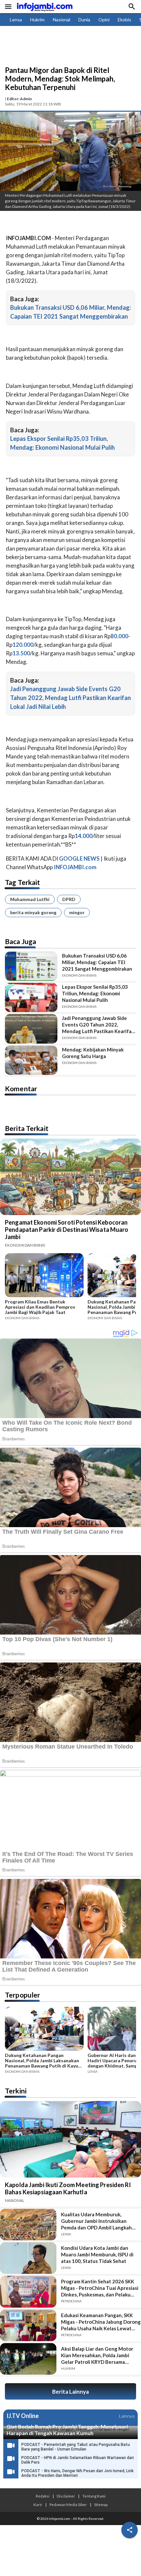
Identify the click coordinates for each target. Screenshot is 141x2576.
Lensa (16, 20)
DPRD (69, 899)
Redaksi (43, 2496)
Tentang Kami (94, 2496)
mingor (77, 912)
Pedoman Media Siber (68, 2504)
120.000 (23, 645)
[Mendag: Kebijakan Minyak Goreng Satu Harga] (31, 1060)
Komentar (21, 1088)
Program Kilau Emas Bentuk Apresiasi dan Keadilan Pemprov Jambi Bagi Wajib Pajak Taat (40, 1307)
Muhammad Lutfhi (30, 899)
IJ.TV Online (23, 2416)
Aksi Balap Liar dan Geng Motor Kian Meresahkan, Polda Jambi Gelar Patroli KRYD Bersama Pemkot (97, 2355)
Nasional (61, 20)
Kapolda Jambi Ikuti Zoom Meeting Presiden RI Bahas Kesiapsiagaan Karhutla (68, 2188)
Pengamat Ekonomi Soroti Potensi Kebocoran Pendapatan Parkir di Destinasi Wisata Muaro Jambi (67, 1230)
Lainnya (127, 2416)
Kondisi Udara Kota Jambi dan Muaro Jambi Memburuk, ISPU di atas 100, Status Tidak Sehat (97, 2254)
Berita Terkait (27, 1128)
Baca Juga (20, 941)
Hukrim (37, 20)
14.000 (84, 836)
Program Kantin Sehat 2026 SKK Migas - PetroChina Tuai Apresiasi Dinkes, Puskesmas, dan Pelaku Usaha (100, 2288)
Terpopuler (22, 1995)
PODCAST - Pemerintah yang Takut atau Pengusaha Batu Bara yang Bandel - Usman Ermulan (76, 2447)
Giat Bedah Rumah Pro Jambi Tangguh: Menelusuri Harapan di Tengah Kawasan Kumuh (67, 2430)
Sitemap (101, 2504)
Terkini (16, 2091)
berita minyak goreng (33, 912)
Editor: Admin (19, 99)
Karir (38, 2504)
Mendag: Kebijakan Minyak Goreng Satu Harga (93, 1053)
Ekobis (124, 20)
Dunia (84, 20)
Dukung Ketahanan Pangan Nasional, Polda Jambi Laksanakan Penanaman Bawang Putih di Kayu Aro (42, 2061)
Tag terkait (22, 882)
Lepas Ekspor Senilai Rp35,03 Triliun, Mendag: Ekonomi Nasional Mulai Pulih (95, 993)
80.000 (119, 636)
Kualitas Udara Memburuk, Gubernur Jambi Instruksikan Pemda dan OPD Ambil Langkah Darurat (96, 2221)
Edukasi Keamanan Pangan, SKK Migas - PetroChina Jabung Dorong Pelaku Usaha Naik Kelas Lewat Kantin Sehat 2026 (101, 2322)
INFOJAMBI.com (75, 867)
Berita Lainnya (70, 2392)
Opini (104, 20)
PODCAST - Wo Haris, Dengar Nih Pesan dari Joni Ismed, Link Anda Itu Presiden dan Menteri (77, 2473)
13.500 (21, 653)
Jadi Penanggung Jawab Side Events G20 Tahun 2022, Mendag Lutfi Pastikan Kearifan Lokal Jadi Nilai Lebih (70, 698)
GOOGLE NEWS (79, 859)
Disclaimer (66, 2496)
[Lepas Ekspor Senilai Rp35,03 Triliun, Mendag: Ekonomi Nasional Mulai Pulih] (31, 997)
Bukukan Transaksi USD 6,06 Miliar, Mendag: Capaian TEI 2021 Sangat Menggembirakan (97, 962)
